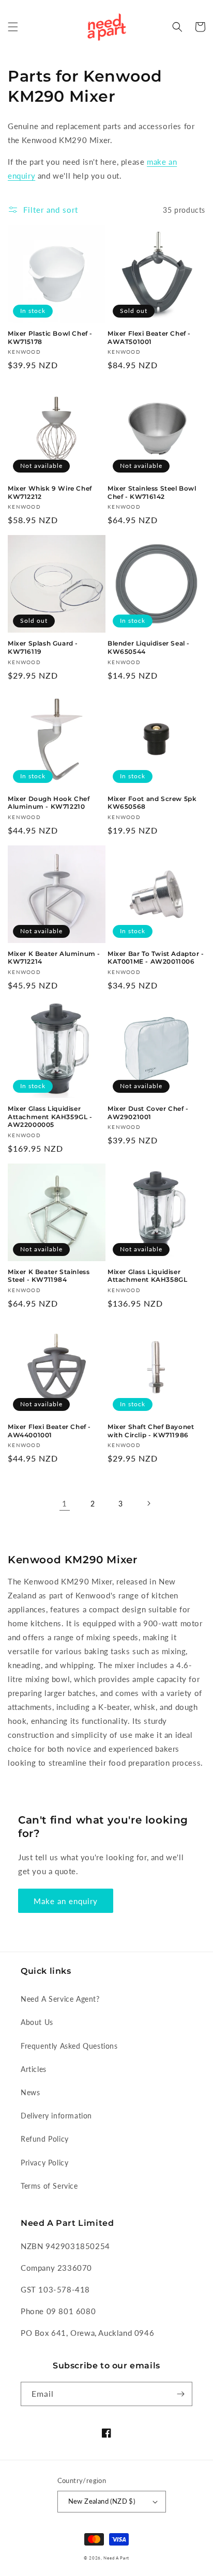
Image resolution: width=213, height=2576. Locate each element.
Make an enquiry (66, 1901)
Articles (34, 2069)
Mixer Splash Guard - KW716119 (43, 647)
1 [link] (65, 1503)
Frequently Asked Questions (69, 2046)
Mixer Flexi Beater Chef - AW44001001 (49, 1431)
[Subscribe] (180, 2394)
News (30, 2092)
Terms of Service (49, 2186)
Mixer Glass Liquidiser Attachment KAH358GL (147, 1276)
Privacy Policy (44, 2163)
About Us (37, 2022)
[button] (13, 27)
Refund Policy (45, 2139)
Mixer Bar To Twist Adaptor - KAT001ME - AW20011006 (156, 958)
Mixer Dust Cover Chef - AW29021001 (148, 1113)
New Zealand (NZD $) (102, 2501)
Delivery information (56, 2116)
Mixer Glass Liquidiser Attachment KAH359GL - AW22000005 (50, 1117)
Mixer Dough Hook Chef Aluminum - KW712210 (49, 803)
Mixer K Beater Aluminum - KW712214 (54, 958)
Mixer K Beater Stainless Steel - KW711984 (49, 1276)
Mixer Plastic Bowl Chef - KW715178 (50, 337)
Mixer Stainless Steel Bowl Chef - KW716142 (152, 492)
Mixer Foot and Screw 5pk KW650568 (152, 803)
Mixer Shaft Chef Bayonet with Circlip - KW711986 (151, 1431)
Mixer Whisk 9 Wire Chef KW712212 (50, 492)
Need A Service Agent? (60, 1999)
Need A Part (116, 2558)
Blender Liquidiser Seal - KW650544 (149, 647)
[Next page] (148, 1503)
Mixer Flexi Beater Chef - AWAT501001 (149, 337)
